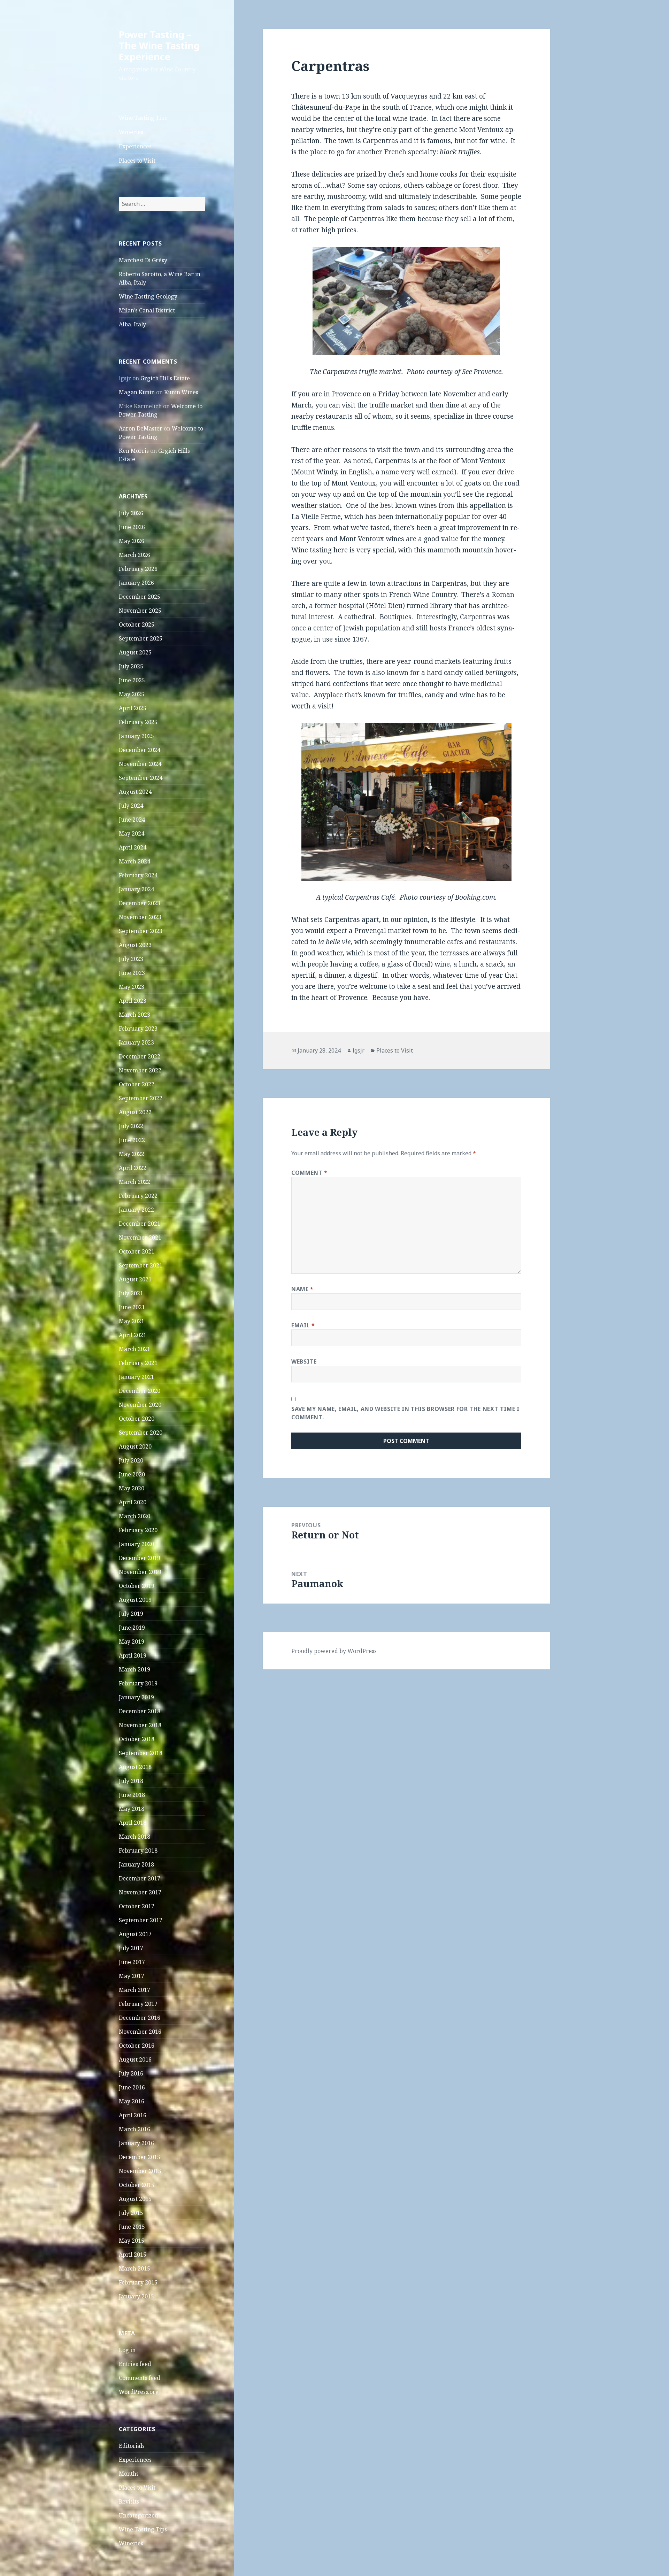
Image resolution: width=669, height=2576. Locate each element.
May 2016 (132, 2101)
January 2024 (136, 889)
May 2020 (132, 1488)
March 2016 (134, 2129)
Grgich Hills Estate (165, 378)
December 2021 (140, 1224)
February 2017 (138, 2004)
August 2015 (135, 2199)
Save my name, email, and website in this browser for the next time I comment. (405, 1413)
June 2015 (132, 2227)
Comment (309, 1173)
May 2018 (132, 1809)
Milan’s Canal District (147, 310)
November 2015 (140, 2171)
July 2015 (131, 2213)
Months (129, 2474)
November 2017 (140, 1892)
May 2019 (132, 1642)
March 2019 (134, 1669)
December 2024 (140, 750)
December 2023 (140, 903)
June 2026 (132, 527)
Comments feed (140, 2378)
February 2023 (138, 1029)
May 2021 (132, 1321)
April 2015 (133, 2255)
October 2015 (137, 2185)
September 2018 (141, 1753)
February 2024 (138, 875)
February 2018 (138, 1850)
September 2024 (141, 778)
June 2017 (132, 1962)
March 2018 (134, 1837)
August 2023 (135, 945)
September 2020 (141, 1433)
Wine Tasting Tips (143, 118)
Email (303, 1325)
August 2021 (135, 1279)
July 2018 (131, 1781)
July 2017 (131, 1948)
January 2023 (136, 1042)
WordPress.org (139, 2392)
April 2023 (133, 1001)
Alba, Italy (132, 324)
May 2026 (132, 541)
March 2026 (134, 555)
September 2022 (141, 1098)
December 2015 (140, 2157)
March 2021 (134, 1349)
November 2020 (140, 1405)
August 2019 (135, 1600)
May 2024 (132, 833)
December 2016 (140, 2018)
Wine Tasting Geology (148, 296)
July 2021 (131, 1293)
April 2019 (133, 1655)
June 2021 (132, 1307)
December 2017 (140, 1878)
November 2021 (140, 1237)
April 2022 (133, 1168)
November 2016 (140, 2032)
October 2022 (137, 1084)
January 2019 (136, 1697)
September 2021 (141, 1265)
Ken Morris (134, 451)
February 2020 (138, 1530)
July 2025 (131, 666)
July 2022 (131, 1126)
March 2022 (134, 1182)
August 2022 (135, 1112)
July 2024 (131, 806)
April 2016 (133, 2115)
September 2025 (141, 638)
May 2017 (132, 1976)
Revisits (129, 2501)
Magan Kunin (137, 392)
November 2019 (140, 1572)
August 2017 (135, 1934)
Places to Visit (137, 161)
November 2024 (140, 764)
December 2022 (140, 1056)
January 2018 (136, 1864)
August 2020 (135, 1446)
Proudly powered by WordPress (334, 1651)
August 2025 (135, 652)
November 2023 (140, 917)
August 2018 (135, 1767)
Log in (127, 2350)
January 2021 (136, 1377)
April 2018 (133, 1823)
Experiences (135, 146)
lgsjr (359, 1050)
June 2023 (132, 973)
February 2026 (138, 569)
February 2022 (138, 1196)
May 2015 (132, 2241)
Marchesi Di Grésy (143, 260)
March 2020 (134, 1516)
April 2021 (133, 1335)
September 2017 (141, 1920)
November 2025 (140, 611)
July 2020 (131, 1460)
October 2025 (137, 624)
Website (304, 1361)
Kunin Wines (181, 392)
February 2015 (138, 2282)
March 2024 (134, 861)
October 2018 (137, 1739)
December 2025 (140, 597)
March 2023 (134, 1015)
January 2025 (136, 736)
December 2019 (140, 1558)
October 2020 (137, 1419)
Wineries (131, 132)
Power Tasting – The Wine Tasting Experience (159, 45)
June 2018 (132, 1795)
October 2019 (137, 1586)
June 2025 (132, 680)
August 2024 (135, 792)
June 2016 (132, 2087)
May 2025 (132, 694)
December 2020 (140, 1391)
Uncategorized (139, 2515)
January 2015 (136, 2296)
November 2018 (140, 1725)
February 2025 (138, 722)
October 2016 (137, 2046)
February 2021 (138, 1363)
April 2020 (133, 1502)
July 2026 (131, 513)
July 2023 (131, 959)
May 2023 (132, 987)
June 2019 (132, 1628)
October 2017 (137, 1906)
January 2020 (136, 1544)
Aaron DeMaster (141, 428)
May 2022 (132, 1154)
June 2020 (132, 1474)
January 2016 (136, 2143)
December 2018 (140, 1711)
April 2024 (133, 847)
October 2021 (137, 1251)
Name (302, 1289)
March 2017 (134, 1990)
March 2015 (134, 2268)
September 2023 (141, 931)
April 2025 (133, 708)
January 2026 (136, 583)
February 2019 (138, 1683)
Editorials (132, 2446)
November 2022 (140, 1070)
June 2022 (132, 1140)
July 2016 (131, 2073)
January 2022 (136, 1210)
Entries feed (135, 2364)
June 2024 (132, 820)
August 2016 (135, 2059)
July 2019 (131, 1614)
